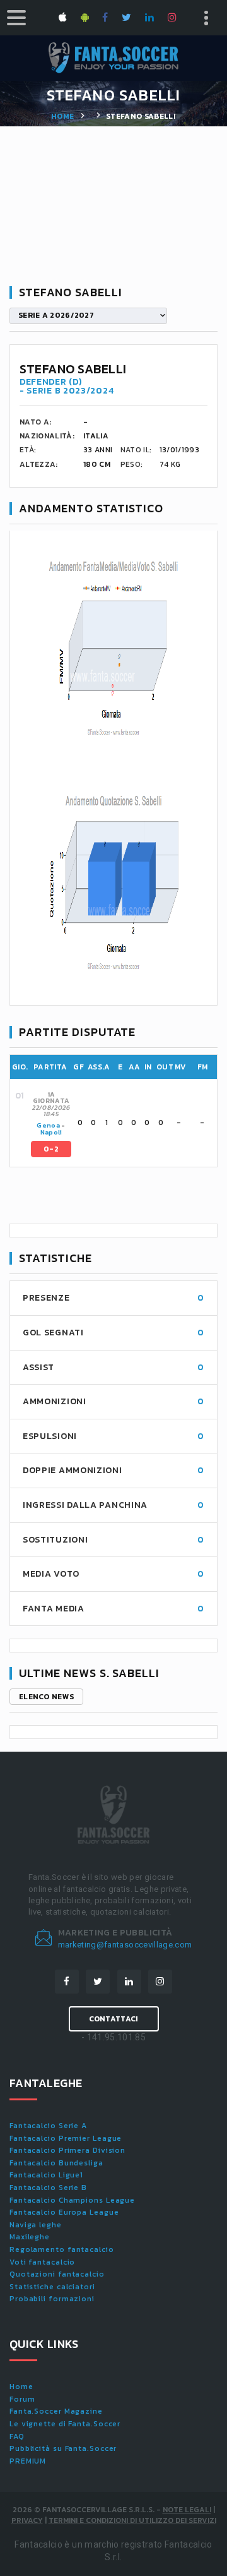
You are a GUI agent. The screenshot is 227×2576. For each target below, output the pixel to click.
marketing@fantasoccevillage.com (125, 1945)
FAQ (17, 2436)
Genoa (48, 1125)
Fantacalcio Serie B (48, 2188)
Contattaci (114, 2019)
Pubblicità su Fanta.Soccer (63, 2448)
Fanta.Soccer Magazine (56, 2411)
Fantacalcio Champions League (72, 2200)
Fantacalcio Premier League (66, 2138)
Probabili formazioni (52, 2299)
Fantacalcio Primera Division (67, 2150)
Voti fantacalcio (42, 2262)
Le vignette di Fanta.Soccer (65, 2424)
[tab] (123, 1123)
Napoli (51, 1132)
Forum (22, 2399)
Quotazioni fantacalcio (57, 2274)
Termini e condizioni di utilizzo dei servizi (132, 2520)
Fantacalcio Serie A (48, 2126)
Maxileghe (30, 2237)
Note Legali (187, 2510)
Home (62, 116)
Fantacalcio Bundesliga (56, 2163)
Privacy (27, 2520)
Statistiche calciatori (52, 2287)
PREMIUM (28, 2461)
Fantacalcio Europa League (64, 2212)
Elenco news (46, 1697)
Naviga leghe (36, 2225)
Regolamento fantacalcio (62, 2249)
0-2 (51, 1149)
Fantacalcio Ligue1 (46, 2175)
